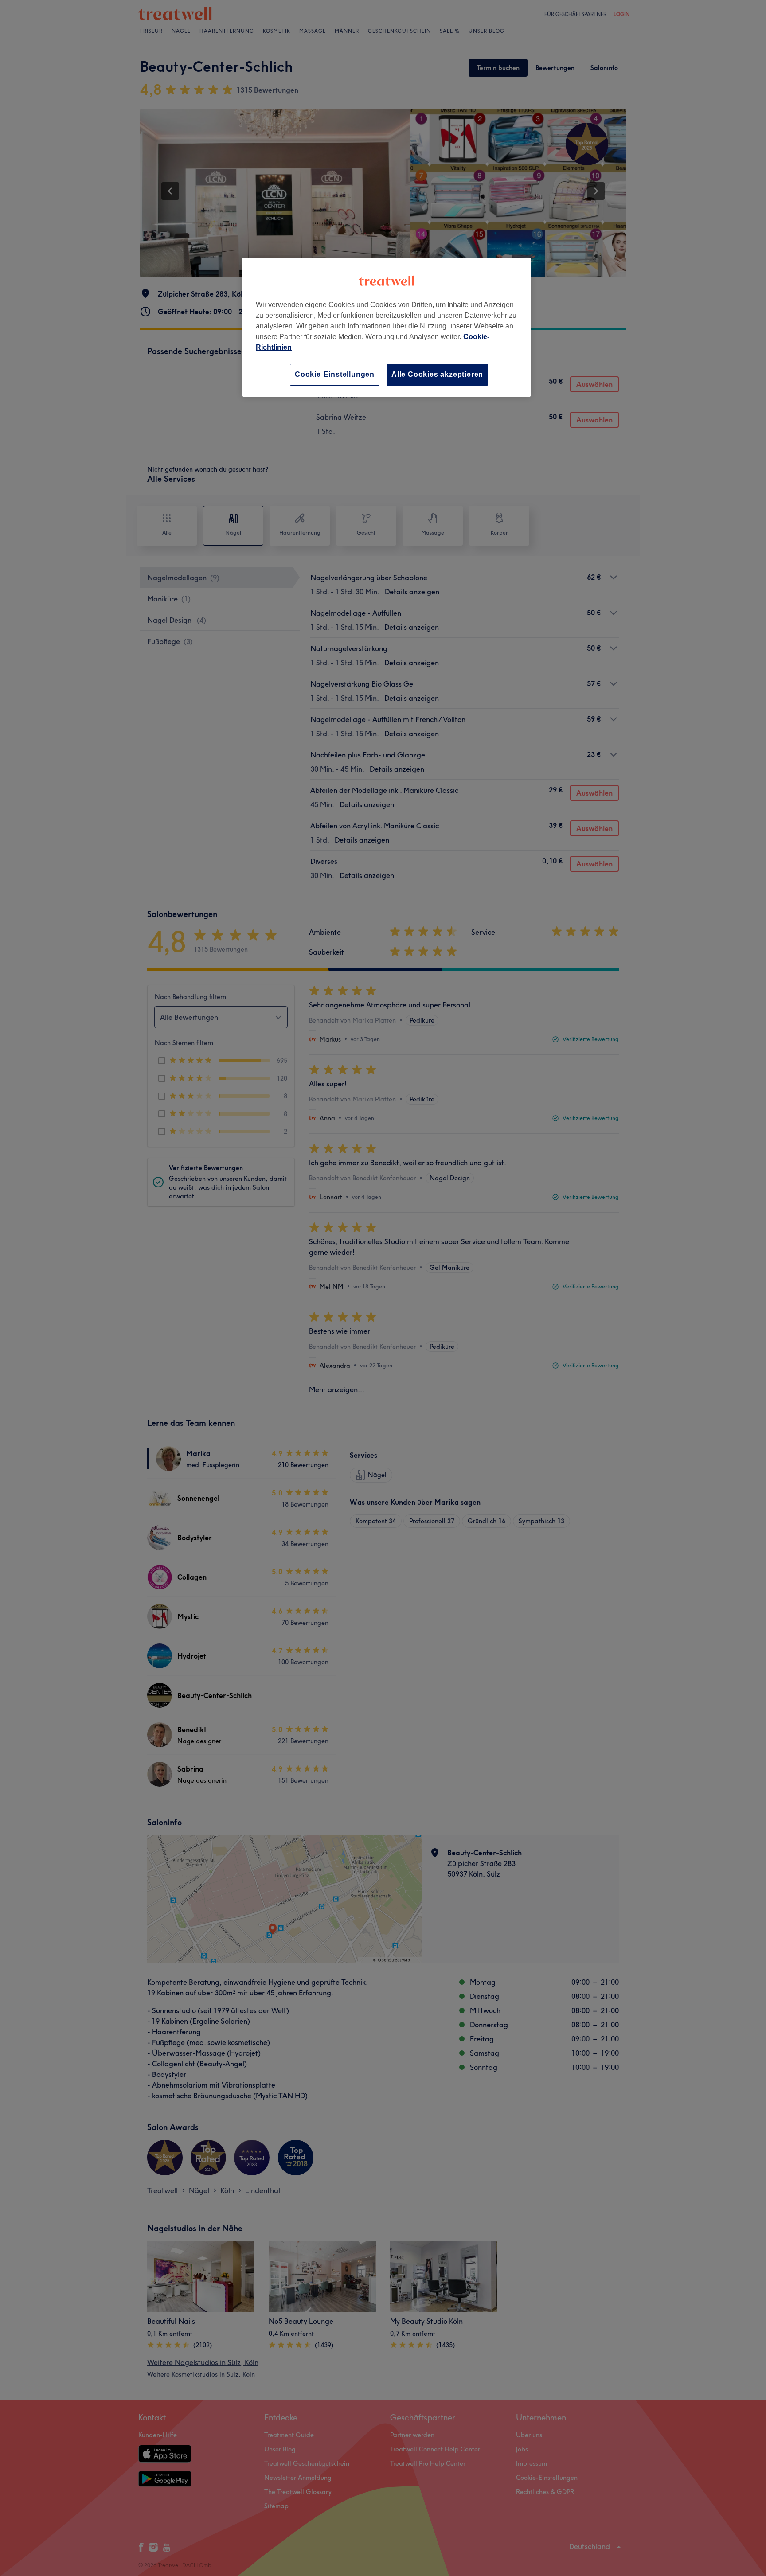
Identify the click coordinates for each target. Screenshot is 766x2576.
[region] (387, 327)
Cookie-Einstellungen (335, 374)
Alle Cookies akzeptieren (437, 374)
